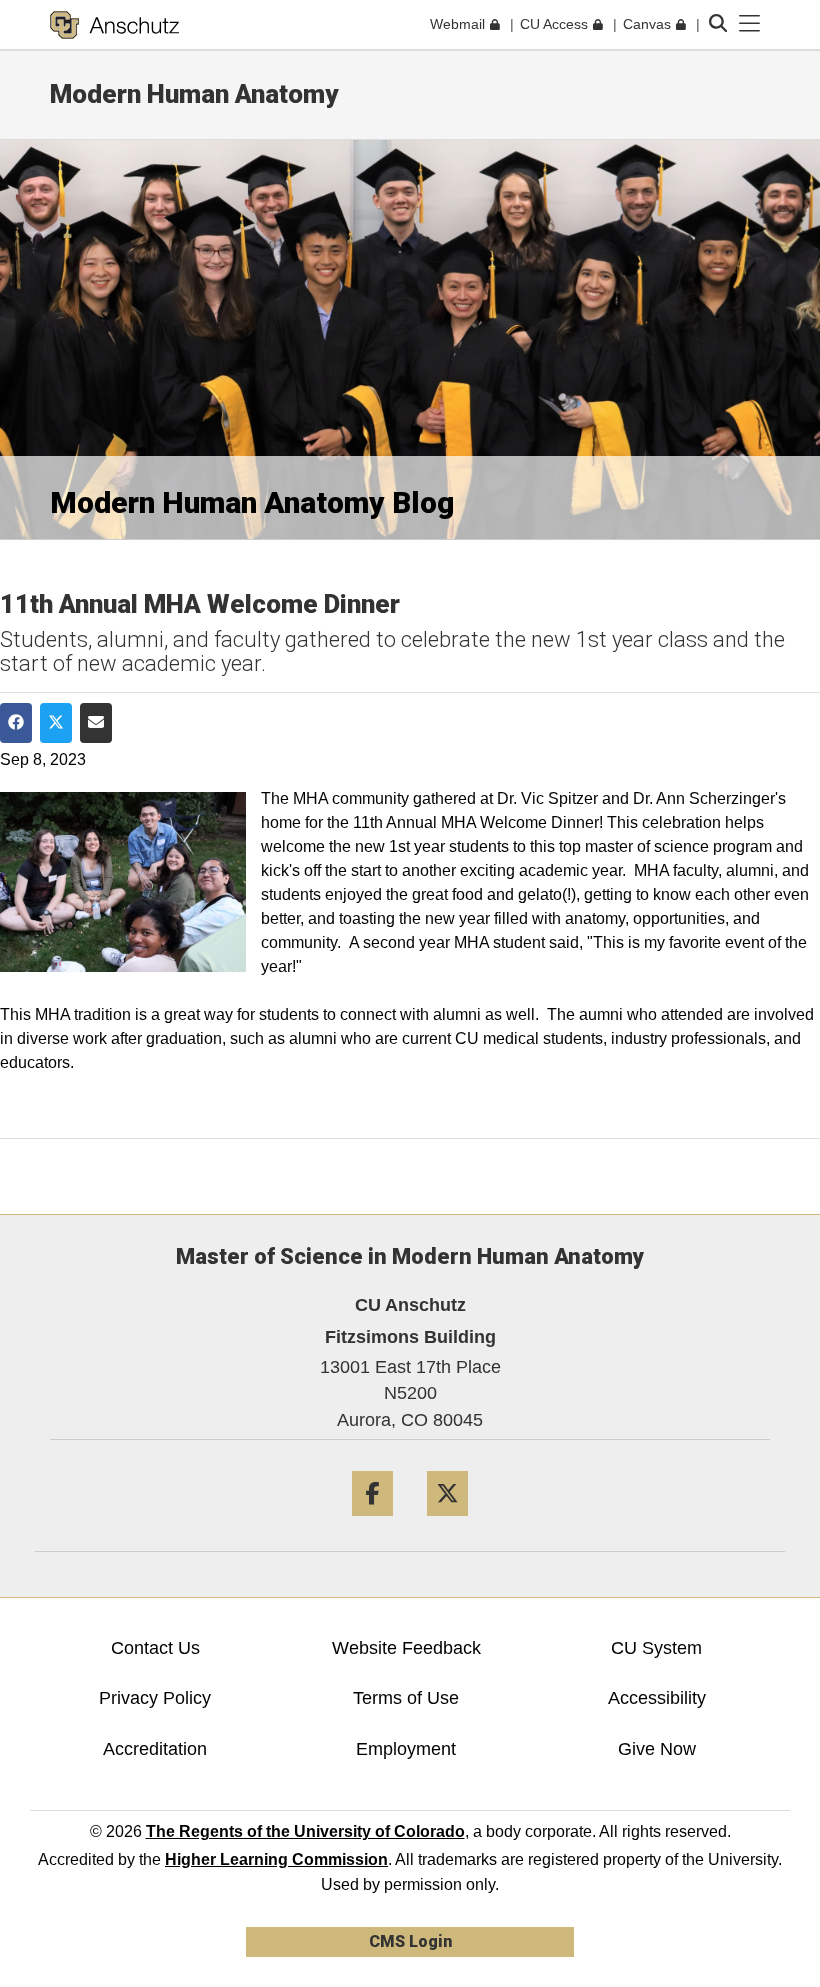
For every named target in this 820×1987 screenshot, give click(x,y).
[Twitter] (447, 1523)
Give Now (657, 1749)
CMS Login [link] (410, 1941)
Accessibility (657, 1698)
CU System (656, 1648)
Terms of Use (406, 1698)
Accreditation (155, 1749)
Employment (406, 1749)
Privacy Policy (155, 1698)
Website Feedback (406, 1648)
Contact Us (155, 1648)
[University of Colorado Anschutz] (114, 25)
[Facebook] (372, 1523)
